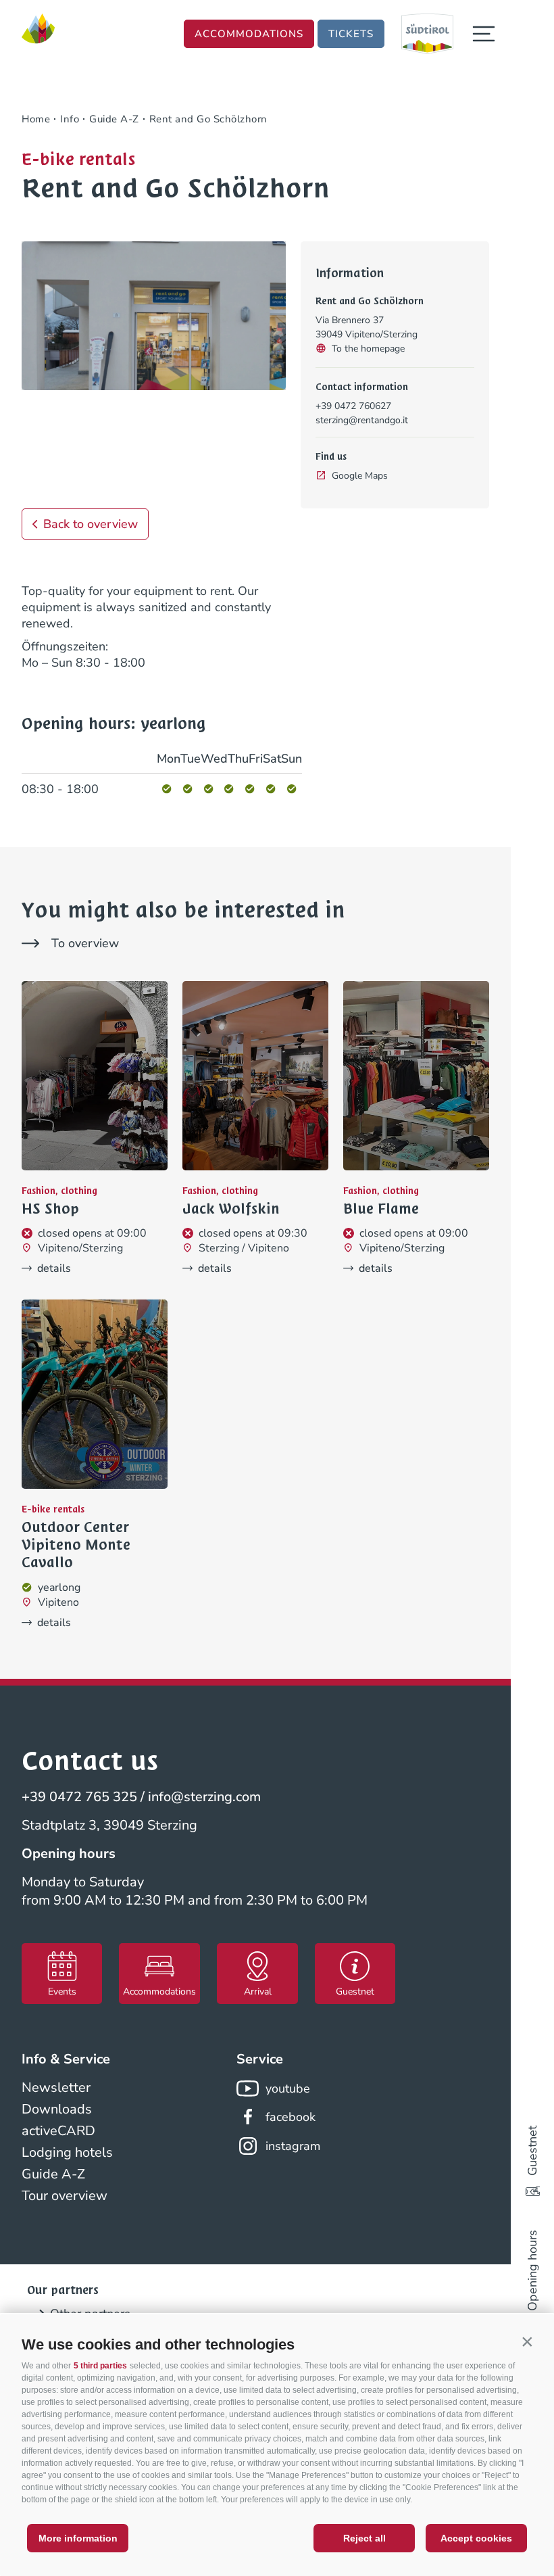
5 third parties (100, 2366)
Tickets (351, 34)
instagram (293, 2146)
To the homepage (368, 349)
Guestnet (532, 2151)
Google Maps (360, 476)
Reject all (364, 2538)
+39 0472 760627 (353, 406)
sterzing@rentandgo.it (362, 420)
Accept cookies (476, 2538)
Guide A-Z (53, 2174)
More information (78, 2538)
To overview (85, 943)
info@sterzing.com (204, 1797)
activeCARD (58, 2131)
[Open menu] (484, 34)
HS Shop (50, 1209)
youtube (288, 2089)
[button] (527, 2341)
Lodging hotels (67, 2152)
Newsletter (56, 2088)
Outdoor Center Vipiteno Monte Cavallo (76, 1545)
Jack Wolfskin (231, 1209)
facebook (291, 2117)
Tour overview (65, 2196)
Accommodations (249, 34)
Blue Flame (381, 1209)
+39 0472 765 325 (79, 1797)
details (54, 1268)
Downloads (57, 2109)
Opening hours (532, 2270)
